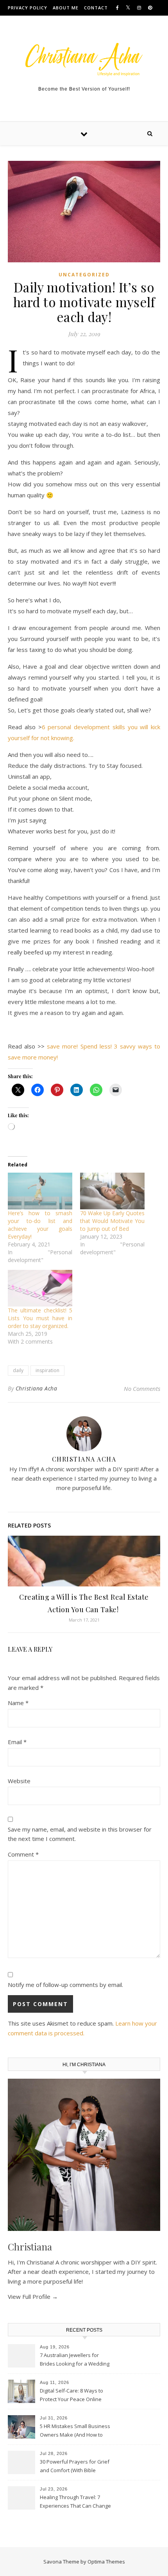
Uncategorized (84, 275)
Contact (96, 8)
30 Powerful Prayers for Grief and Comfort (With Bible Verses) (75, 2467)
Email (17, 1742)
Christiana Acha (37, 1388)
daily (18, 1370)
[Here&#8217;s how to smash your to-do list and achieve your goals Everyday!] (40, 1191)
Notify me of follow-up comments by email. (65, 1985)
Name (18, 1703)
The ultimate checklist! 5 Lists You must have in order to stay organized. (40, 1318)
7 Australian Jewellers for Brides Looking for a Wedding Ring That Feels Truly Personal (75, 2360)
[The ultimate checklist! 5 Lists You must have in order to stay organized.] (40, 1288)
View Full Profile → (33, 2297)
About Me (66, 8)
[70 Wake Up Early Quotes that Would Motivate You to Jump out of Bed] (112, 1191)
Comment (23, 1854)
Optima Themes (106, 2562)
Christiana (30, 2247)
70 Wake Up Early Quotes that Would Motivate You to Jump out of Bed (112, 1221)
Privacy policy (28, 8)
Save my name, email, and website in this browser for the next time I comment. (80, 1834)
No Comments (142, 1389)
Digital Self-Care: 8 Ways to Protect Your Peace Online (71, 2395)
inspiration (47, 1370)
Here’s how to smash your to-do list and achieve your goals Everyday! (40, 1225)
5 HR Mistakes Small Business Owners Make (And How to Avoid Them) (75, 2431)
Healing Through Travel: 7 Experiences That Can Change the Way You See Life (75, 2502)
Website (19, 1781)
